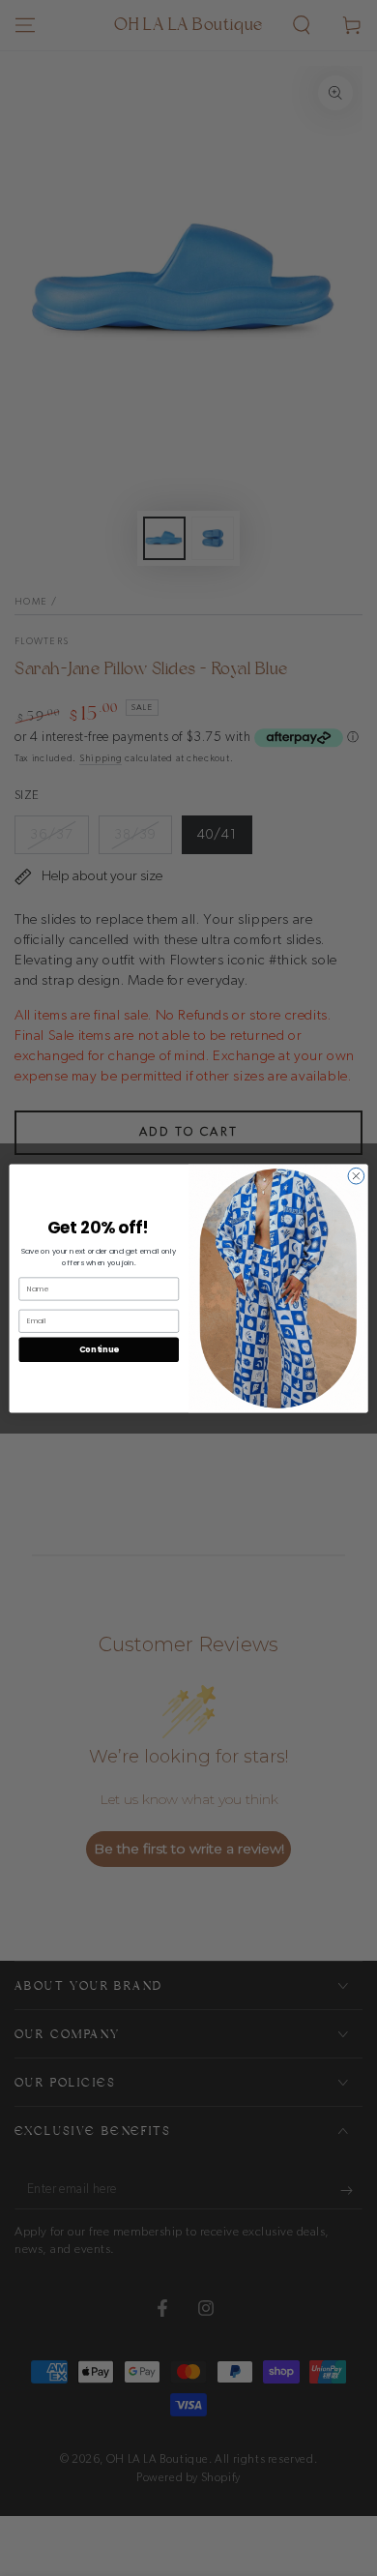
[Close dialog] (356, 1176)
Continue (99, 1348)
